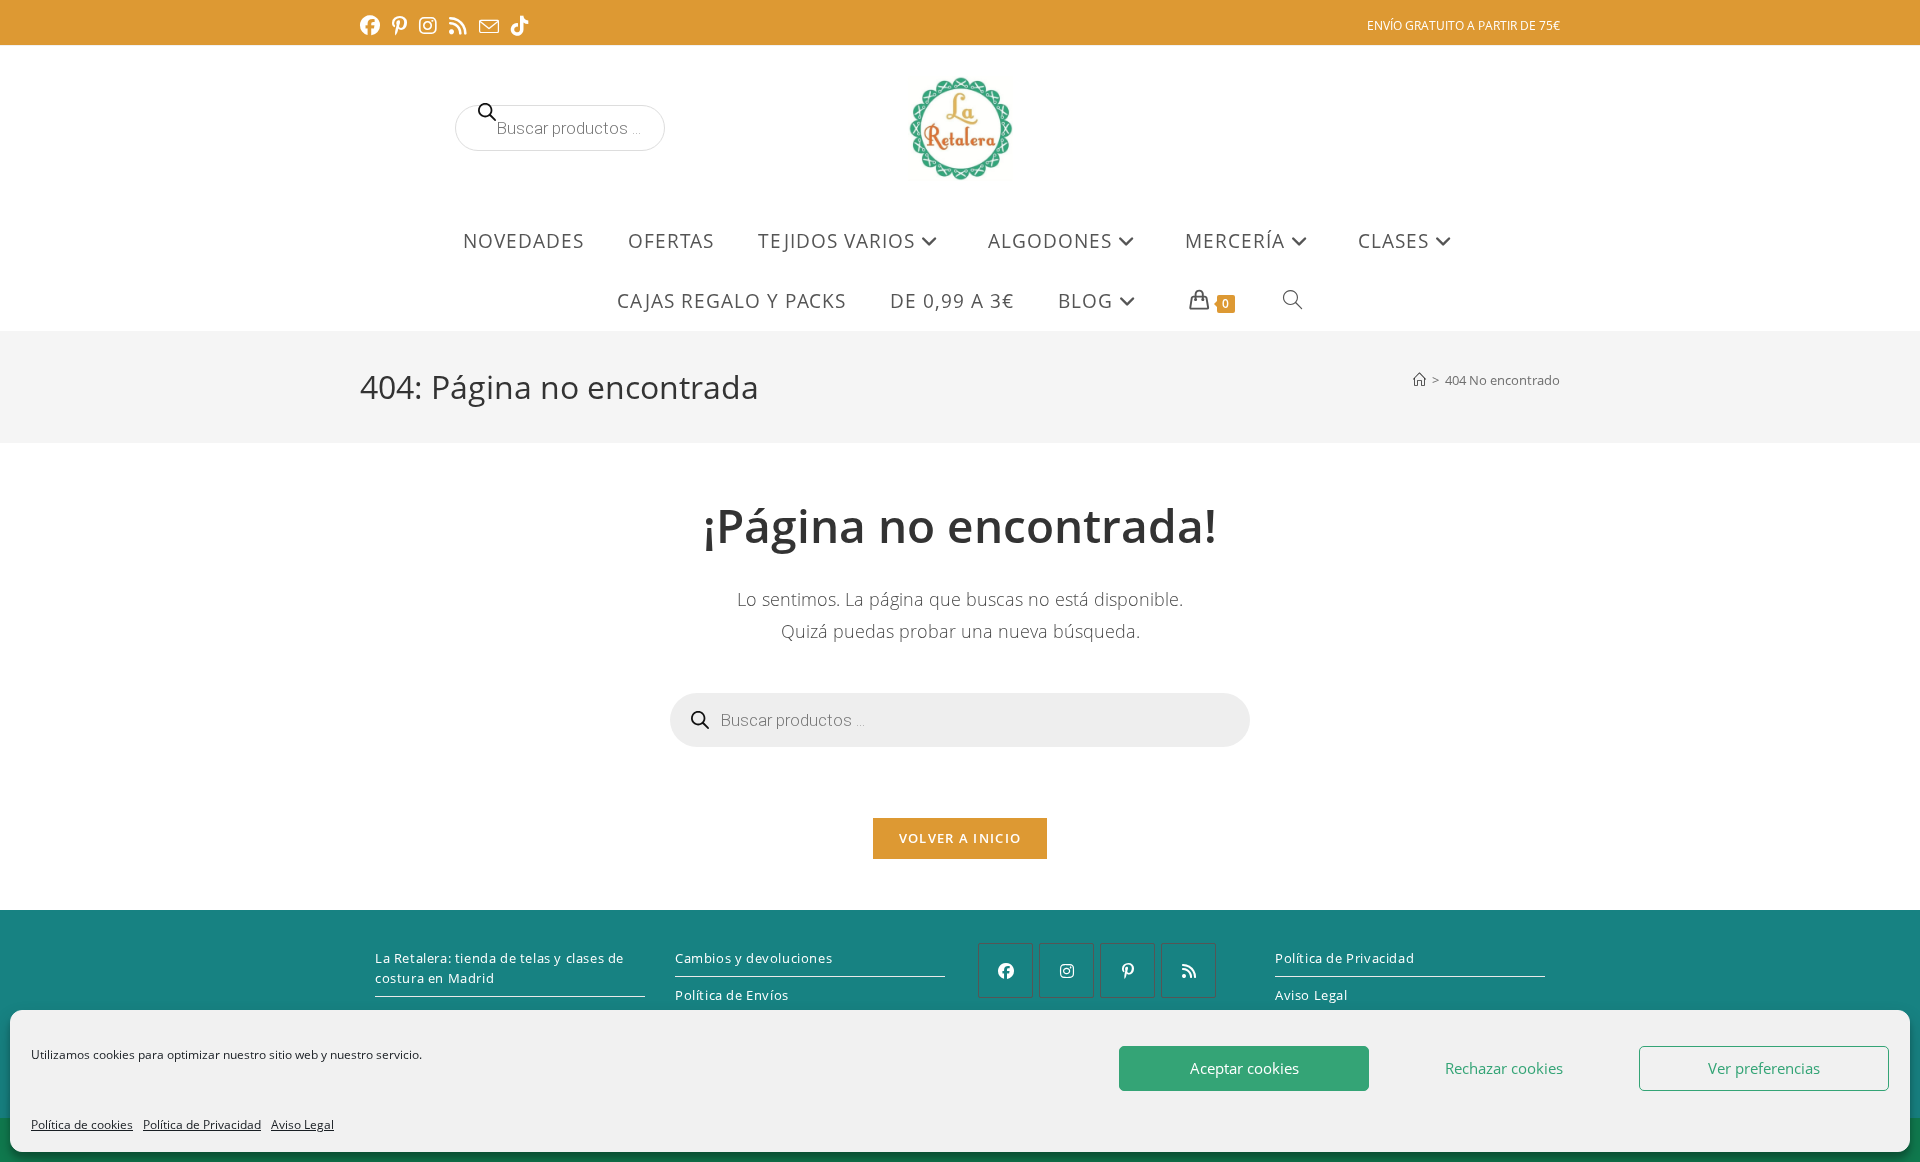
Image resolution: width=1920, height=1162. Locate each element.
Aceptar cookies (1244, 1068)
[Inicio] (1419, 380)
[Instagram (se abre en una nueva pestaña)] (428, 26)
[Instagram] (1066, 970)
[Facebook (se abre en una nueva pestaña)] (373, 26)
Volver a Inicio (960, 838)
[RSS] (1188, 970)
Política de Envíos (732, 995)
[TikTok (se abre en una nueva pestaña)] (520, 26)
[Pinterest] (1127, 970)
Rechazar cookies (1504, 1068)
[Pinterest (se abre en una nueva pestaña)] (399, 26)
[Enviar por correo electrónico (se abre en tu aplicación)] (489, 27)
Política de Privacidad (202, 1124)
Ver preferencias (1764, 1068)
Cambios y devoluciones (753, 958)
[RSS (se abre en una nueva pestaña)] (458, 26)
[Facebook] (1005, 970)
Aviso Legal (302, 1124)
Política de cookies (82, 1124)
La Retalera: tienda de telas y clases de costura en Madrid (499, 968)
